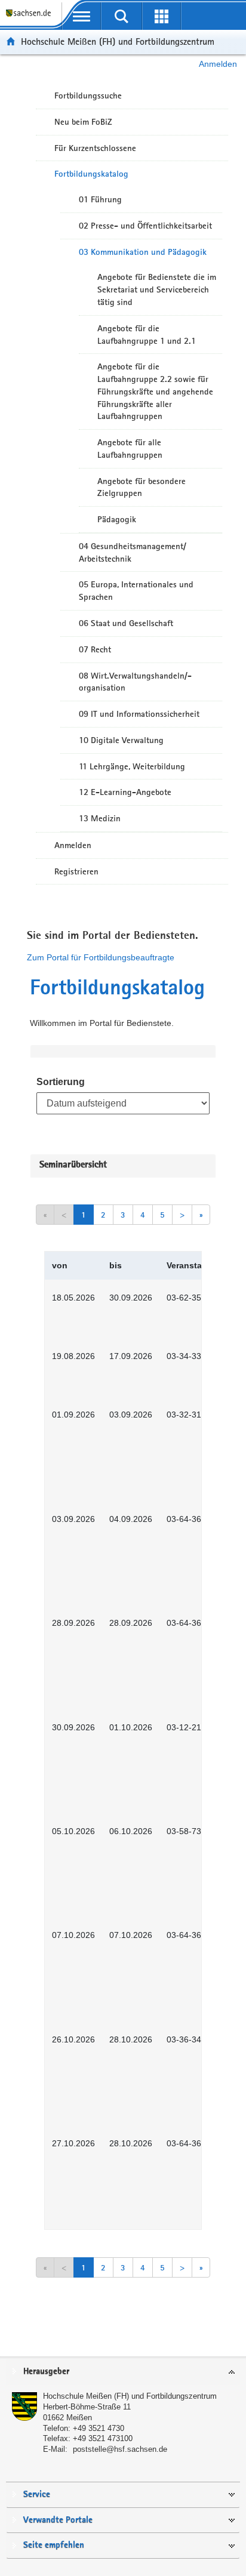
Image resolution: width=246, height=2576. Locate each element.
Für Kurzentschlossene (95, 148)
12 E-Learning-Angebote (125, 792)
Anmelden (218, 64)
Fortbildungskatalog (91, 174)
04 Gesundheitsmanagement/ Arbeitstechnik (133, 552)
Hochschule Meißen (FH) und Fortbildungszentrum (118, 41)
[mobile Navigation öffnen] (82, 16)
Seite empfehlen (54, 2545)
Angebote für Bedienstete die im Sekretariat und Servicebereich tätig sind (157, 289)
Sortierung (61, 1082)
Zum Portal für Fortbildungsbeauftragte (101, 957)
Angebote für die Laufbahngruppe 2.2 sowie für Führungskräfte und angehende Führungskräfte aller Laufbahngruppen (155, 391)
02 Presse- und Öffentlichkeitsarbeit (145, 226)
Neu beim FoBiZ (83, 122)
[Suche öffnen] (122, 16)
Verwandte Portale (58, 2520)
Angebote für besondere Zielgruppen (142, 487)
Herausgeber (46, 2372)
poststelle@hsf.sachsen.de (120, 2449)
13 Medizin (100, 818)
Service (37, 2495)
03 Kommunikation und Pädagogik (143, 252)
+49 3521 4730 (99, 2428)
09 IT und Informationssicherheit (139, 714)
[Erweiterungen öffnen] (162, 16)
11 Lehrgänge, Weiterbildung (132, 766)
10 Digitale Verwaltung (121, 740)
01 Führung (100, 199)
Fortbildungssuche (88, 95)
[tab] (123, 2372)
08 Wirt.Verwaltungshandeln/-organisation (135, 682)
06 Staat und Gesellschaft (126, 623)
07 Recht (95, 649)
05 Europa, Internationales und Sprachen (136, 591)
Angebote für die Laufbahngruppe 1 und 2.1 (147, 335)
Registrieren (76, 871)
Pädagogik (117, 519)
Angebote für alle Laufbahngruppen (130, 449)
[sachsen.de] (31, 18)
